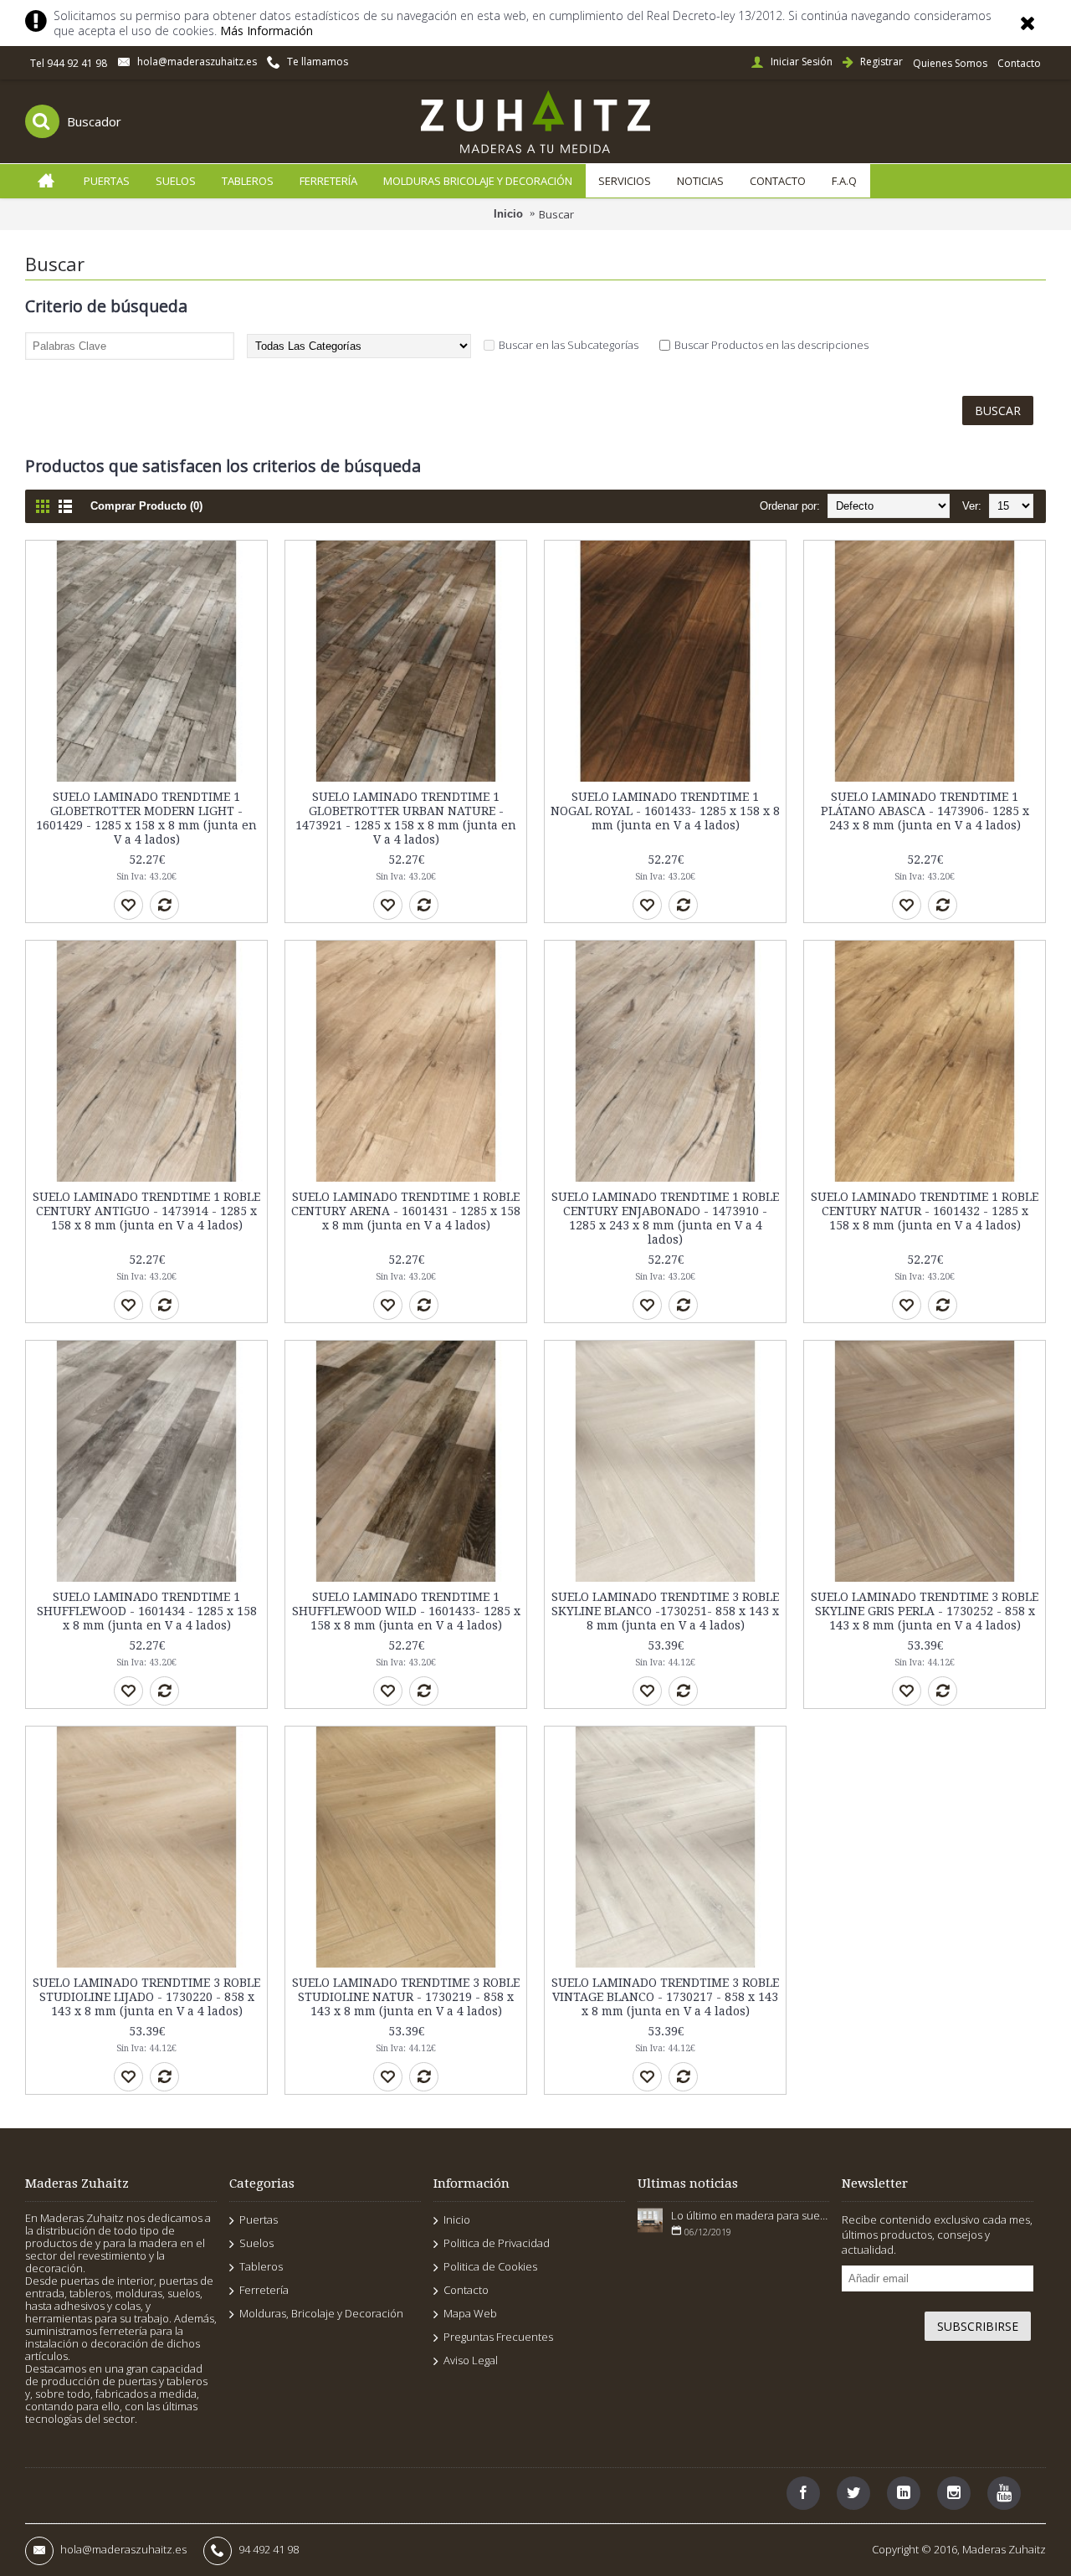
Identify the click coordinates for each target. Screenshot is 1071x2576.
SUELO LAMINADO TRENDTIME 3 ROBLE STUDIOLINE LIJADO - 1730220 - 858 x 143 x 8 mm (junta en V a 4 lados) (146, 1997)
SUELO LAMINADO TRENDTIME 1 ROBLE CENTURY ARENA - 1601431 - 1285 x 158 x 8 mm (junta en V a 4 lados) (406, 1211)
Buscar (556, 214)
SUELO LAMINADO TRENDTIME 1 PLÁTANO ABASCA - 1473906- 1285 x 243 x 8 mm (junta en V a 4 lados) (925, 811)
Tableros (261, 2266)
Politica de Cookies (490, 2266)
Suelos (256, 2243)
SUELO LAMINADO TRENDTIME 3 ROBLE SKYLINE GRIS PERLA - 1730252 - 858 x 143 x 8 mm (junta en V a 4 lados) (925, 1611)
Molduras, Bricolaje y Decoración (321, 2313)
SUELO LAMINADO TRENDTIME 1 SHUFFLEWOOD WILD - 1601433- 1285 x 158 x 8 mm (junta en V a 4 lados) (406, 1611)
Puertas (259, 2219)
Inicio (508, 214)
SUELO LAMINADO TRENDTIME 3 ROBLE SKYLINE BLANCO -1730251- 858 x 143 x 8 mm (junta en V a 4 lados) (665, 1611)
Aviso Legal (471, 2360)
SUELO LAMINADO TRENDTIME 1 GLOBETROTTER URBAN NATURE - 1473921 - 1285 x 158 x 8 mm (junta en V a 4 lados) (406, 818)
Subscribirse (978, 2326)
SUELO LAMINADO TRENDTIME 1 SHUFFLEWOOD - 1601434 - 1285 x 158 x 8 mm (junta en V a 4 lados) (147, 1611)
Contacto (466, 2290)
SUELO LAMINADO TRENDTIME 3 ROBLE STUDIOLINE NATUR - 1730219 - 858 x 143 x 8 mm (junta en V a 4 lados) (406, 1997)
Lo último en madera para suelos (750, 2215)
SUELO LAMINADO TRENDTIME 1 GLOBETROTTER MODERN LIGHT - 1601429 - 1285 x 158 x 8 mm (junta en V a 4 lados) (146, 818)
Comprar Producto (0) (146, 506)
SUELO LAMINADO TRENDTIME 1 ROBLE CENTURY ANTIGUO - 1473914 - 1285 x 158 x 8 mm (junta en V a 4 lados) (146, 1211)
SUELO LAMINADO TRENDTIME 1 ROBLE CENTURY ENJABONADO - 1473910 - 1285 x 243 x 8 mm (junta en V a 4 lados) (665, 1218)
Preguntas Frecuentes (498, 2337)
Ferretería (264, 2290)
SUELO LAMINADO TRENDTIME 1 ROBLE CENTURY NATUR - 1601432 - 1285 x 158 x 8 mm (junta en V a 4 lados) (925, 1211)
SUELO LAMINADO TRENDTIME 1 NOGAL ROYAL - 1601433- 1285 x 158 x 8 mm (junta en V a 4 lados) (665, 811)
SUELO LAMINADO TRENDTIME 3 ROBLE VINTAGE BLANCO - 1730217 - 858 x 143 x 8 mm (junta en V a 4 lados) (665, 1997)
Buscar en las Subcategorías (569, 345)
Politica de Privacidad (497, 2243)
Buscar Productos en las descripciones (771, 345)
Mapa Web (470, 2313)
